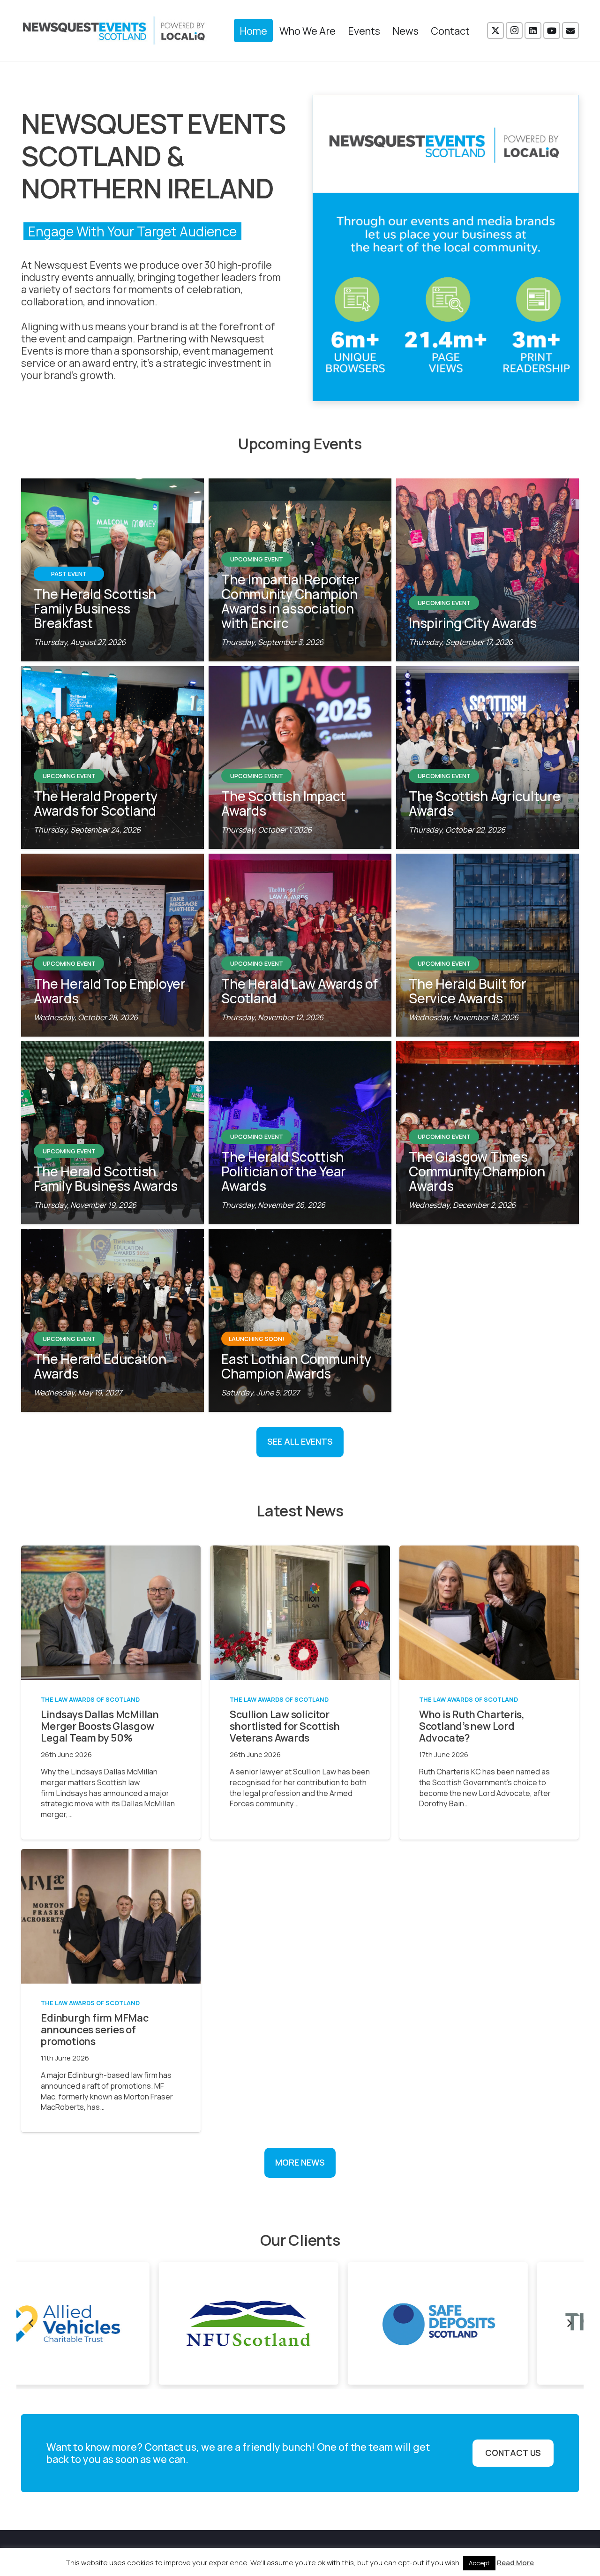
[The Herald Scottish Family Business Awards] (112, 1133)
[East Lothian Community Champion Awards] (300, 1320)
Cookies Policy (420, 2553)
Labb (495, 2553)
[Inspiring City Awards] (487, 570)
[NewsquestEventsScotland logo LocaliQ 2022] (114, 30)
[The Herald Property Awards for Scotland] (112, 758)
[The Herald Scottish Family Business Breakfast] (112, 570)
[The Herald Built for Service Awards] (487, 945)
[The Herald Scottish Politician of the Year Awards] (300, 1133)
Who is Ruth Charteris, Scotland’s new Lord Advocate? (472, 1726)
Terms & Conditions (283, 2553)
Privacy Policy (356, 2553)
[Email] (570, 30)
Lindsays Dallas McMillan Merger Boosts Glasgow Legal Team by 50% (100, 1726)
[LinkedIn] (533, 30)
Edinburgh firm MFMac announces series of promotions (95, 2029)
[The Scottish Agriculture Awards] (487, 758)
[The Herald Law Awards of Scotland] (300, 945)
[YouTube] (552, 30)
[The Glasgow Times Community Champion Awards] (487, 1133)
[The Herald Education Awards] (112, 1320)
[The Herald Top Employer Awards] (112, 945)
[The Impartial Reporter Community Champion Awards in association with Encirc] (300, 570)
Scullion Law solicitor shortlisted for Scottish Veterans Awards (285, 1726)
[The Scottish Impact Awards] (300, 758)
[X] (495, 30)
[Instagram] (514, 30)
